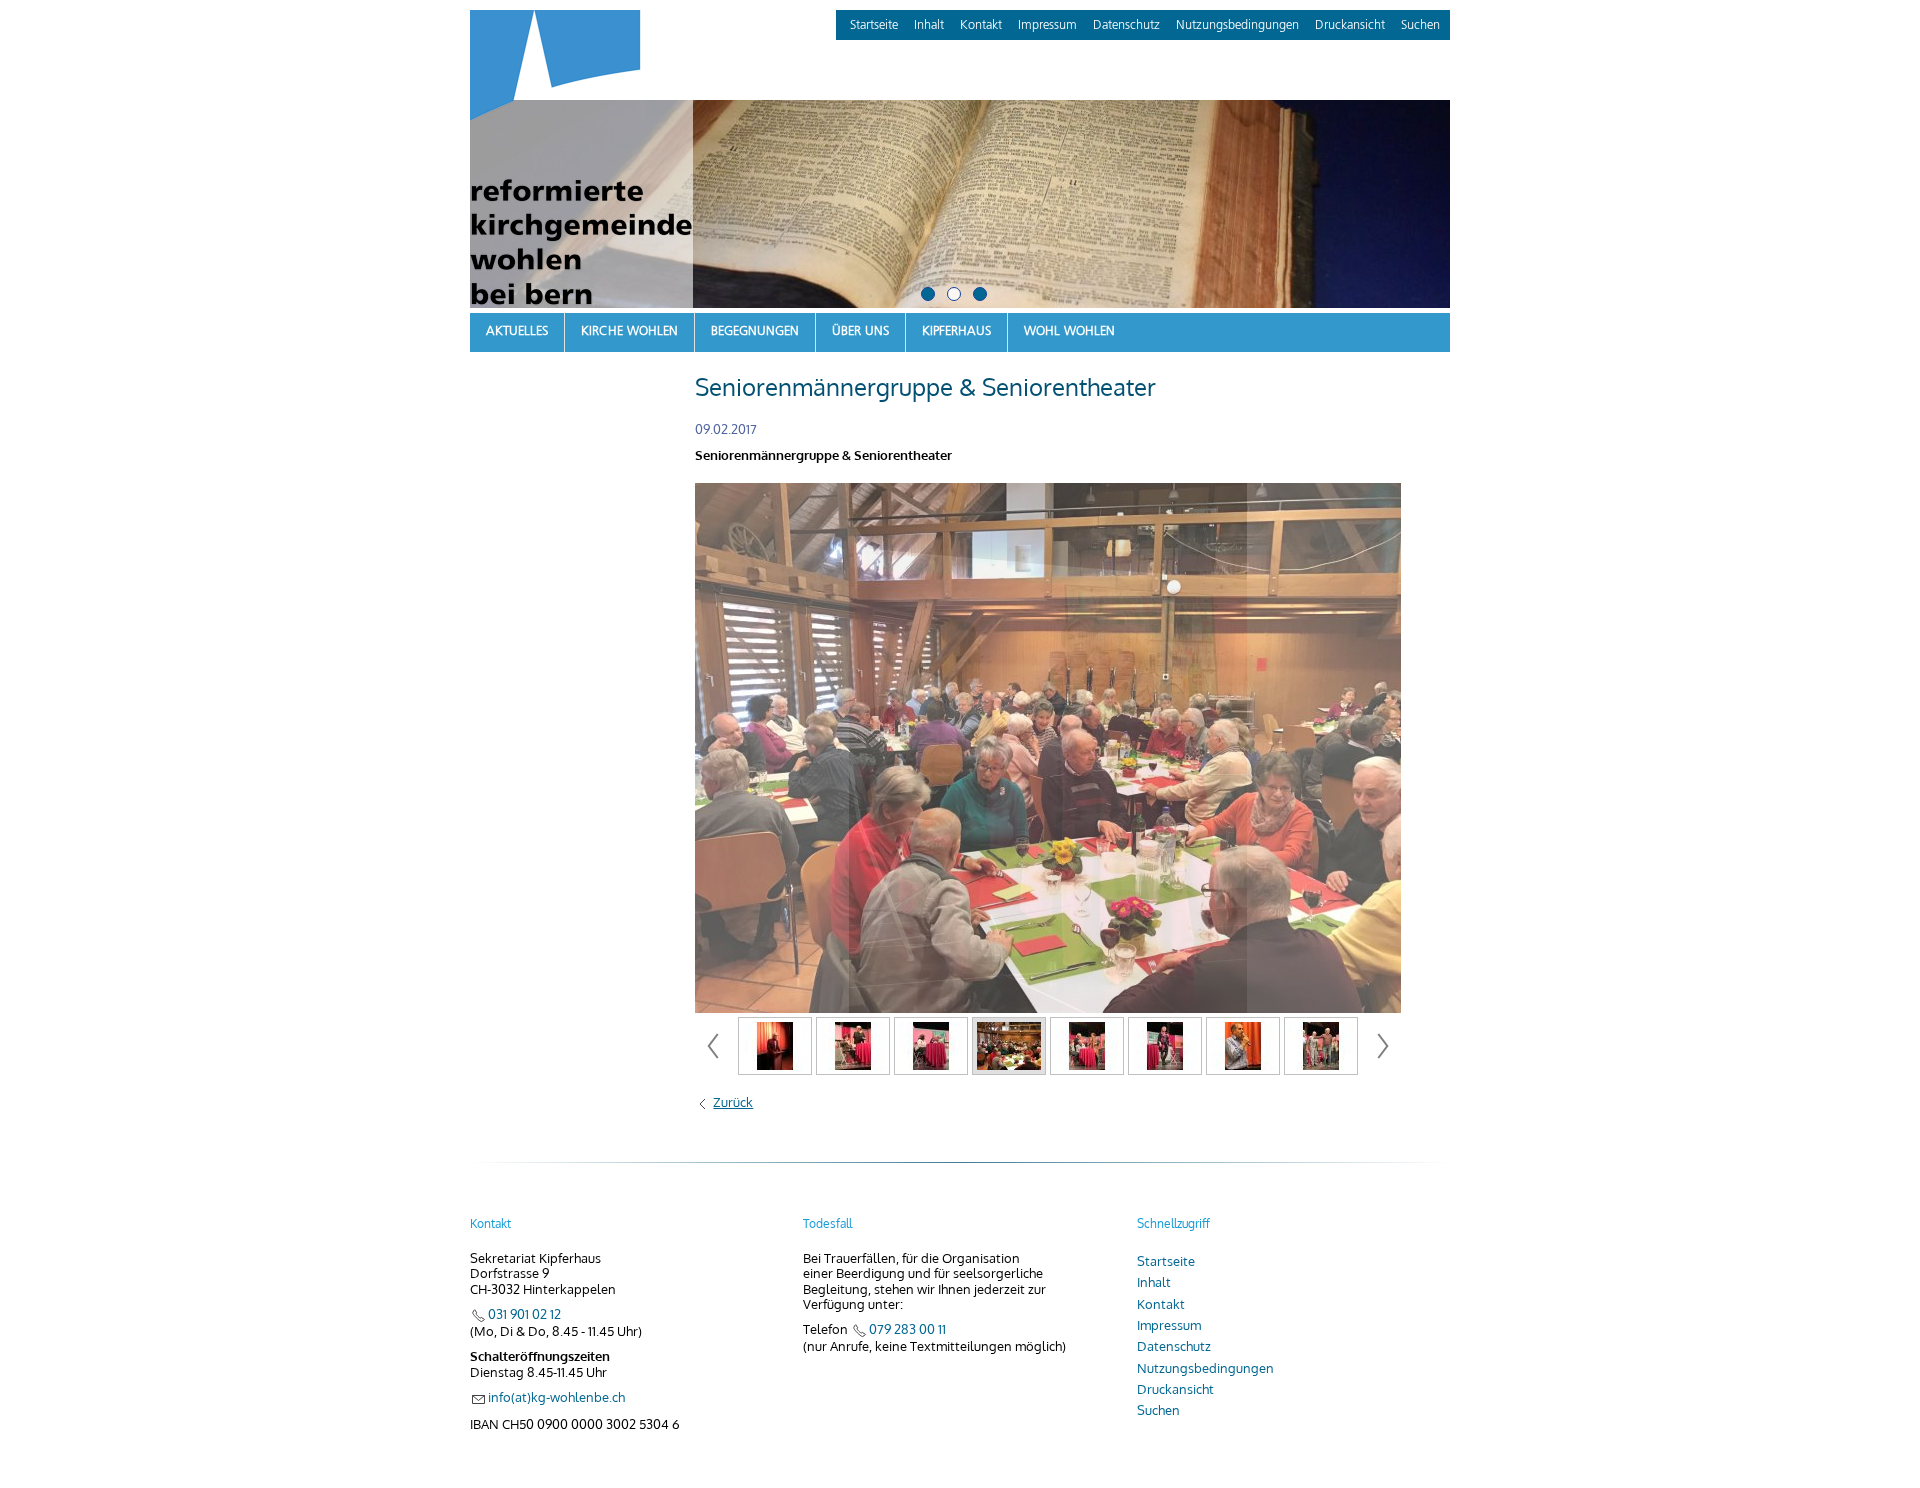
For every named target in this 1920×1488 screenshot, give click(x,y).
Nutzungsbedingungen (1237, 25)
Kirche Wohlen (629, 331)
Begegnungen (755, 331)
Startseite (874, 25)
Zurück (733, 1102)
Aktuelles (517, 331)
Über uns (860, 331)
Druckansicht (1350, 25)
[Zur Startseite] (581, 161)
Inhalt (929, 25)
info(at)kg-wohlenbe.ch (556, 1397)
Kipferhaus (956, 331)
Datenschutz (1126, 25)
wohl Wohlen (1069, 331)
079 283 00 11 (907, 1329)
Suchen (1420, 25)
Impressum (1047, 25)
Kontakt (981, 25)
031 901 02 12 (524, 1314)
